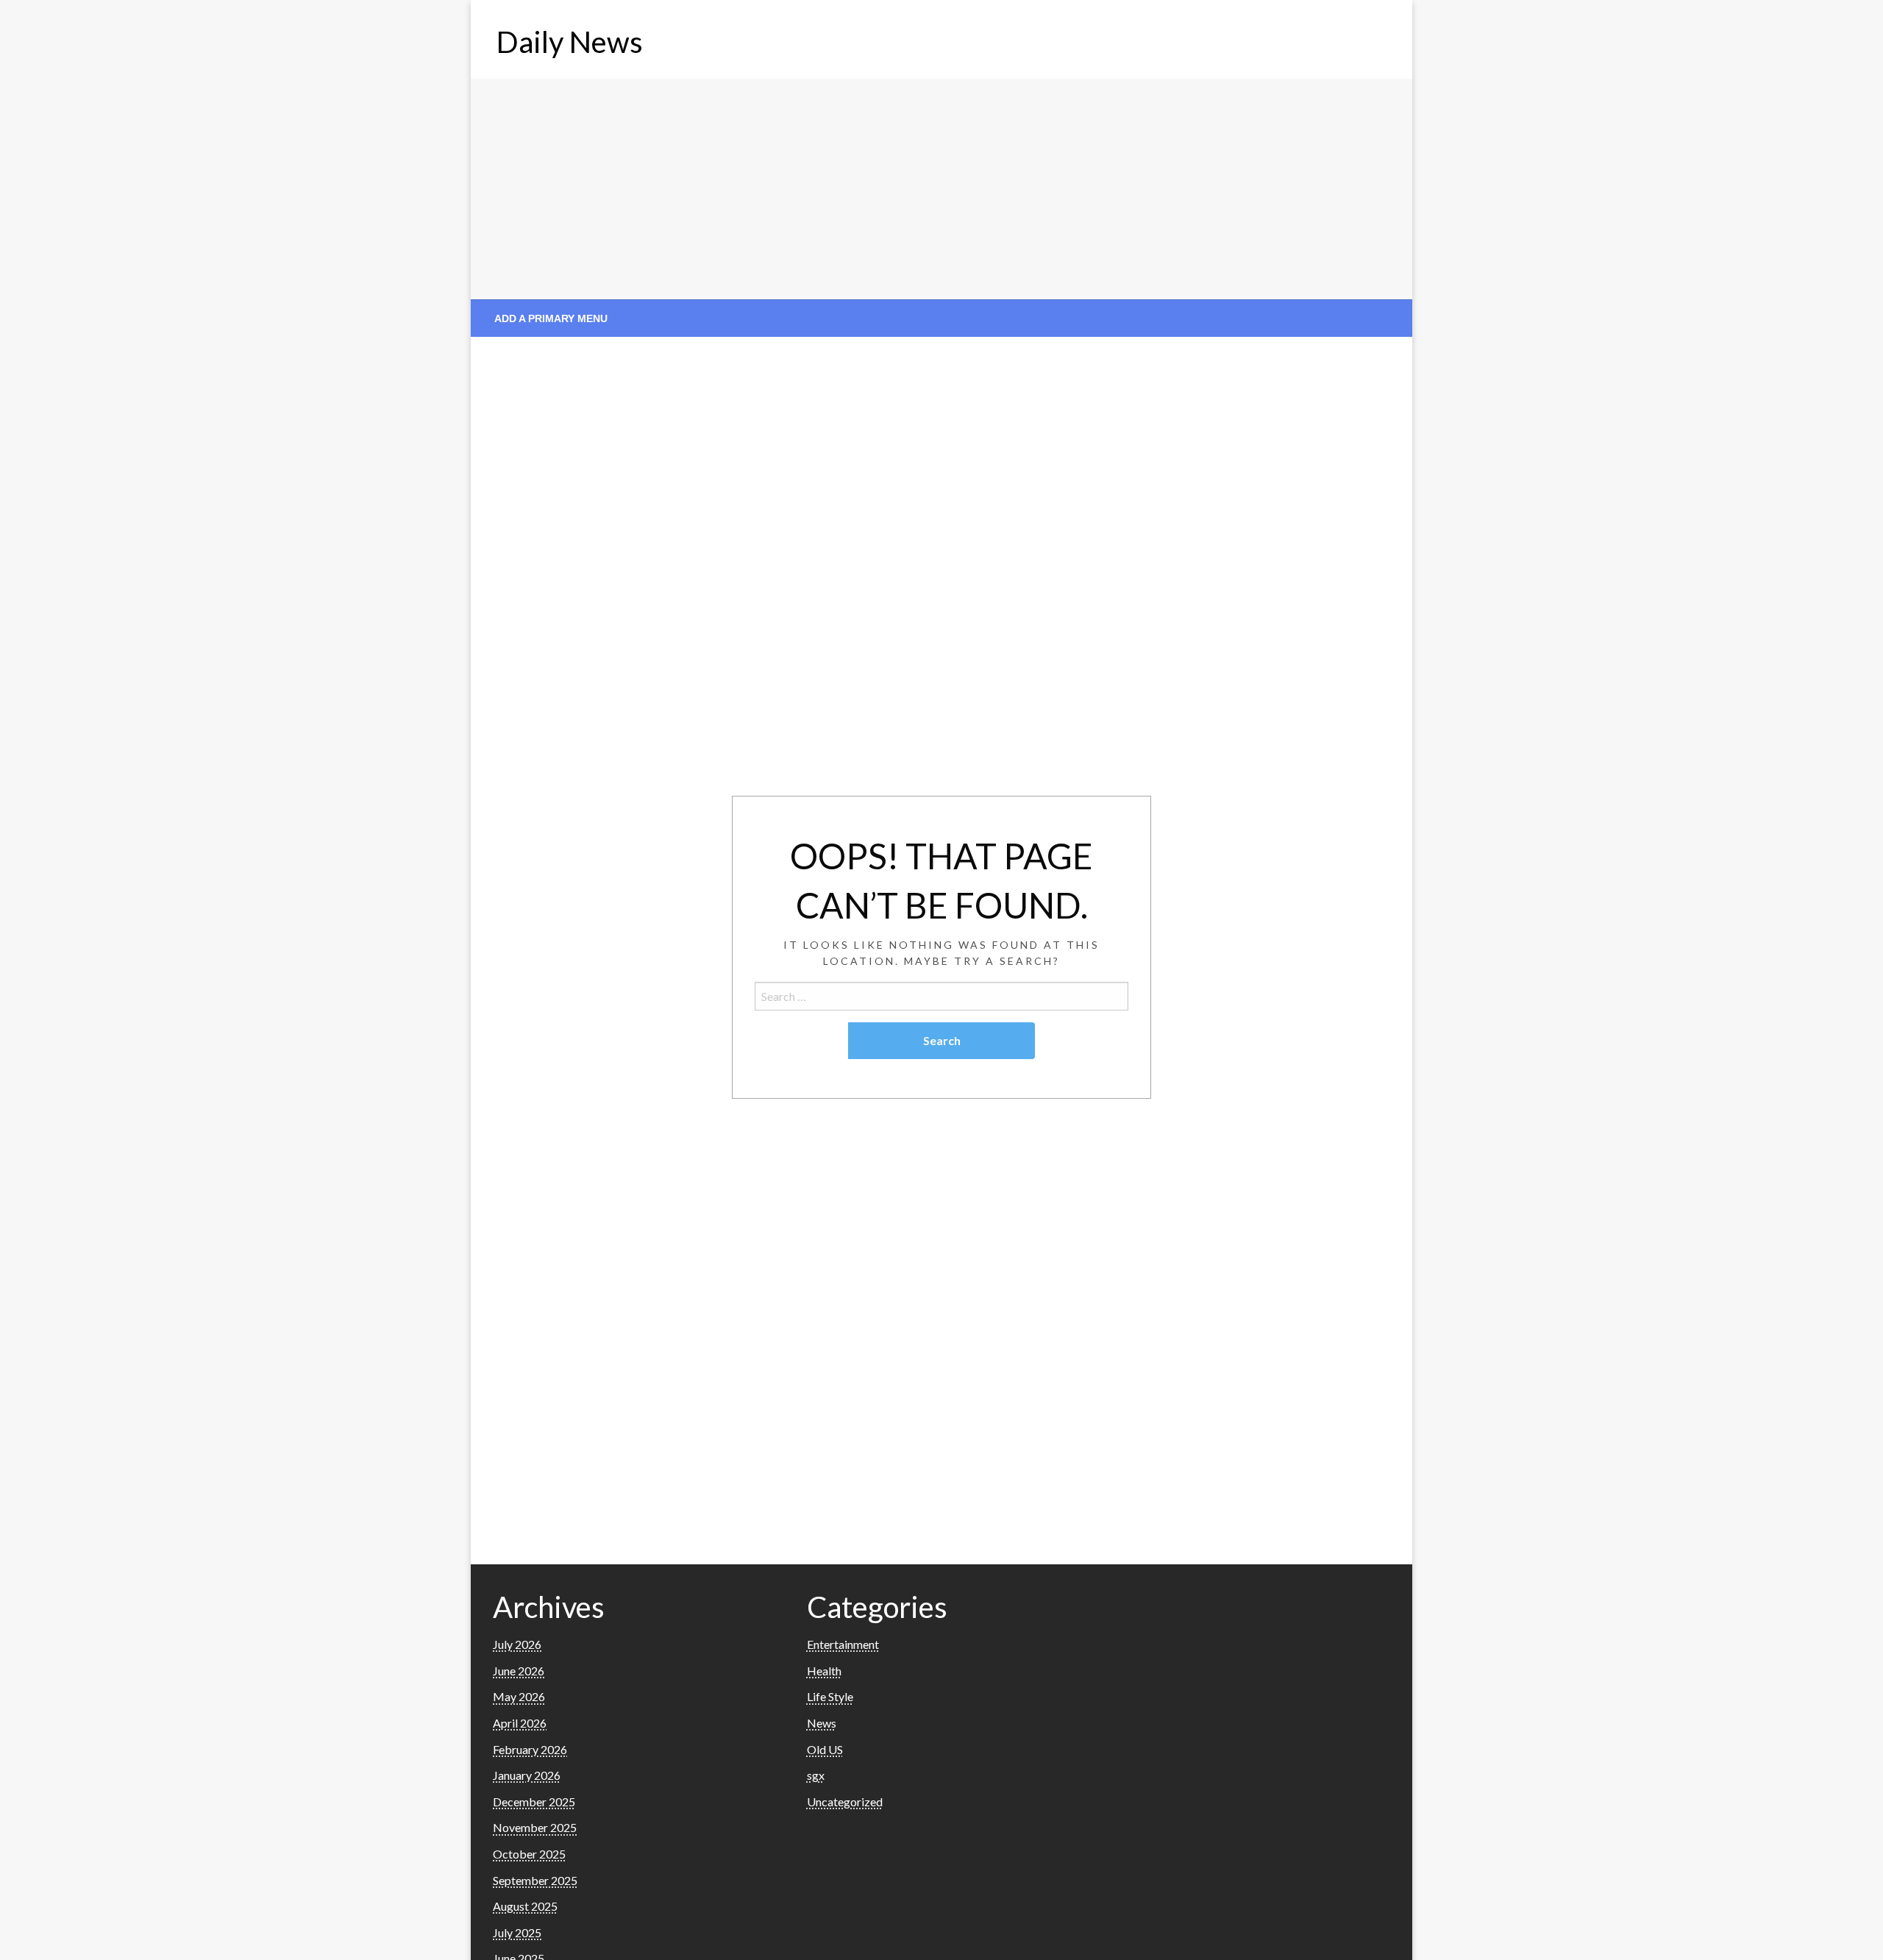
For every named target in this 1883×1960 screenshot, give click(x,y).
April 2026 (520, 1723)
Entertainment (843, 1644)
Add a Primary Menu (551, 318)
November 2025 (535, 1827)
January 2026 (527, 1775)
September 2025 (535, 1880)
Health (824, 1671)
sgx (816, 1775)
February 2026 (530, 1749)
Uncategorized (845, 1802)
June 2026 (519, 1671)
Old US (825, 1749)
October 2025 (529, 1854)
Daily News (570, 42)
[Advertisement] (941, 189)
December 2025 (534, 1802)
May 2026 (519, 1696)
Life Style (830, 1696)
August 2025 (525, 1906)
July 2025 (517, 1932)
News (822, 1723)
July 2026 (517, 1644)
